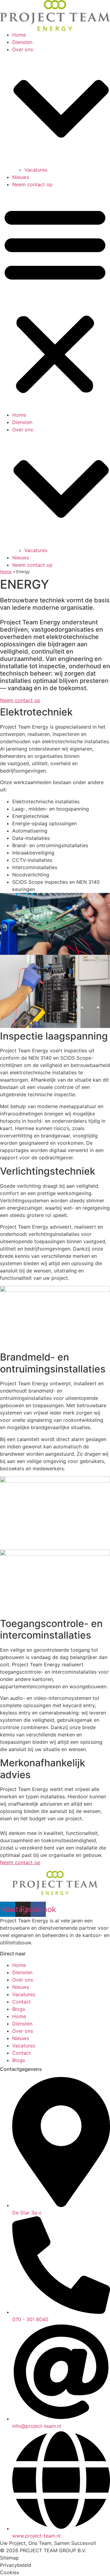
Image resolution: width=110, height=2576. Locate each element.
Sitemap (9, 2558)
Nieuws (21, 177)
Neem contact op (32, 184)
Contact (22, 2002)
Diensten (22, 42)
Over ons (23, 1980)
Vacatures (36, 170)
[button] (55, 300)
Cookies (9, 2572)
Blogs (19, 2009)
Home (19, 35)
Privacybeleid (16, 2565)
